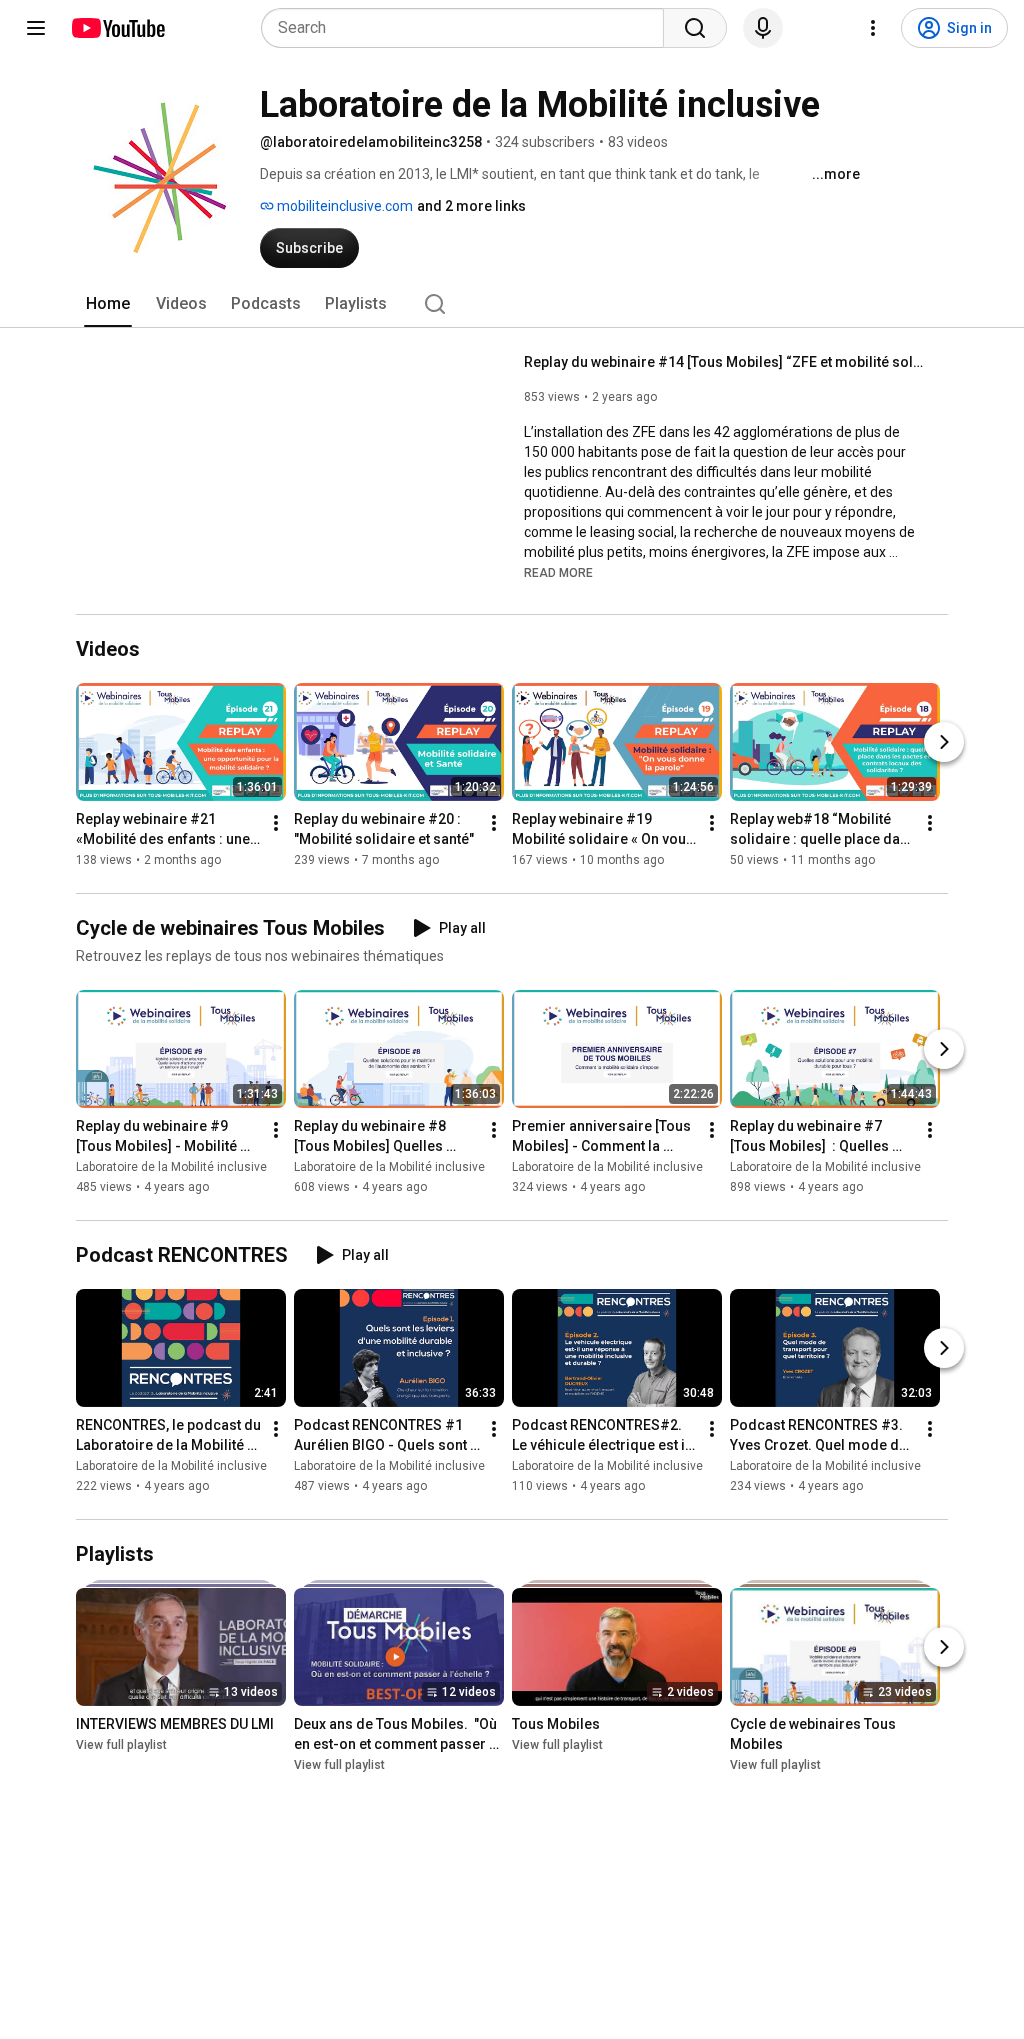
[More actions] (276, 823)
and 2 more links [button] (471, 206)
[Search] (695, 28)
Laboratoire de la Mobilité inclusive (171, 1167)
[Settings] (873, 28)
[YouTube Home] (117, 28)
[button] (558, 572)
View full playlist (121, 1746)
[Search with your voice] (763, 28)
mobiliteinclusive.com (343, 206)
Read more (558, 573)
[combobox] (468, 28)
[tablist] (512, 304)
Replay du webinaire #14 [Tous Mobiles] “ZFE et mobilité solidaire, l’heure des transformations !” (724, 362)
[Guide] (36, 28)
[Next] (944, 742)
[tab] (108, 304)
